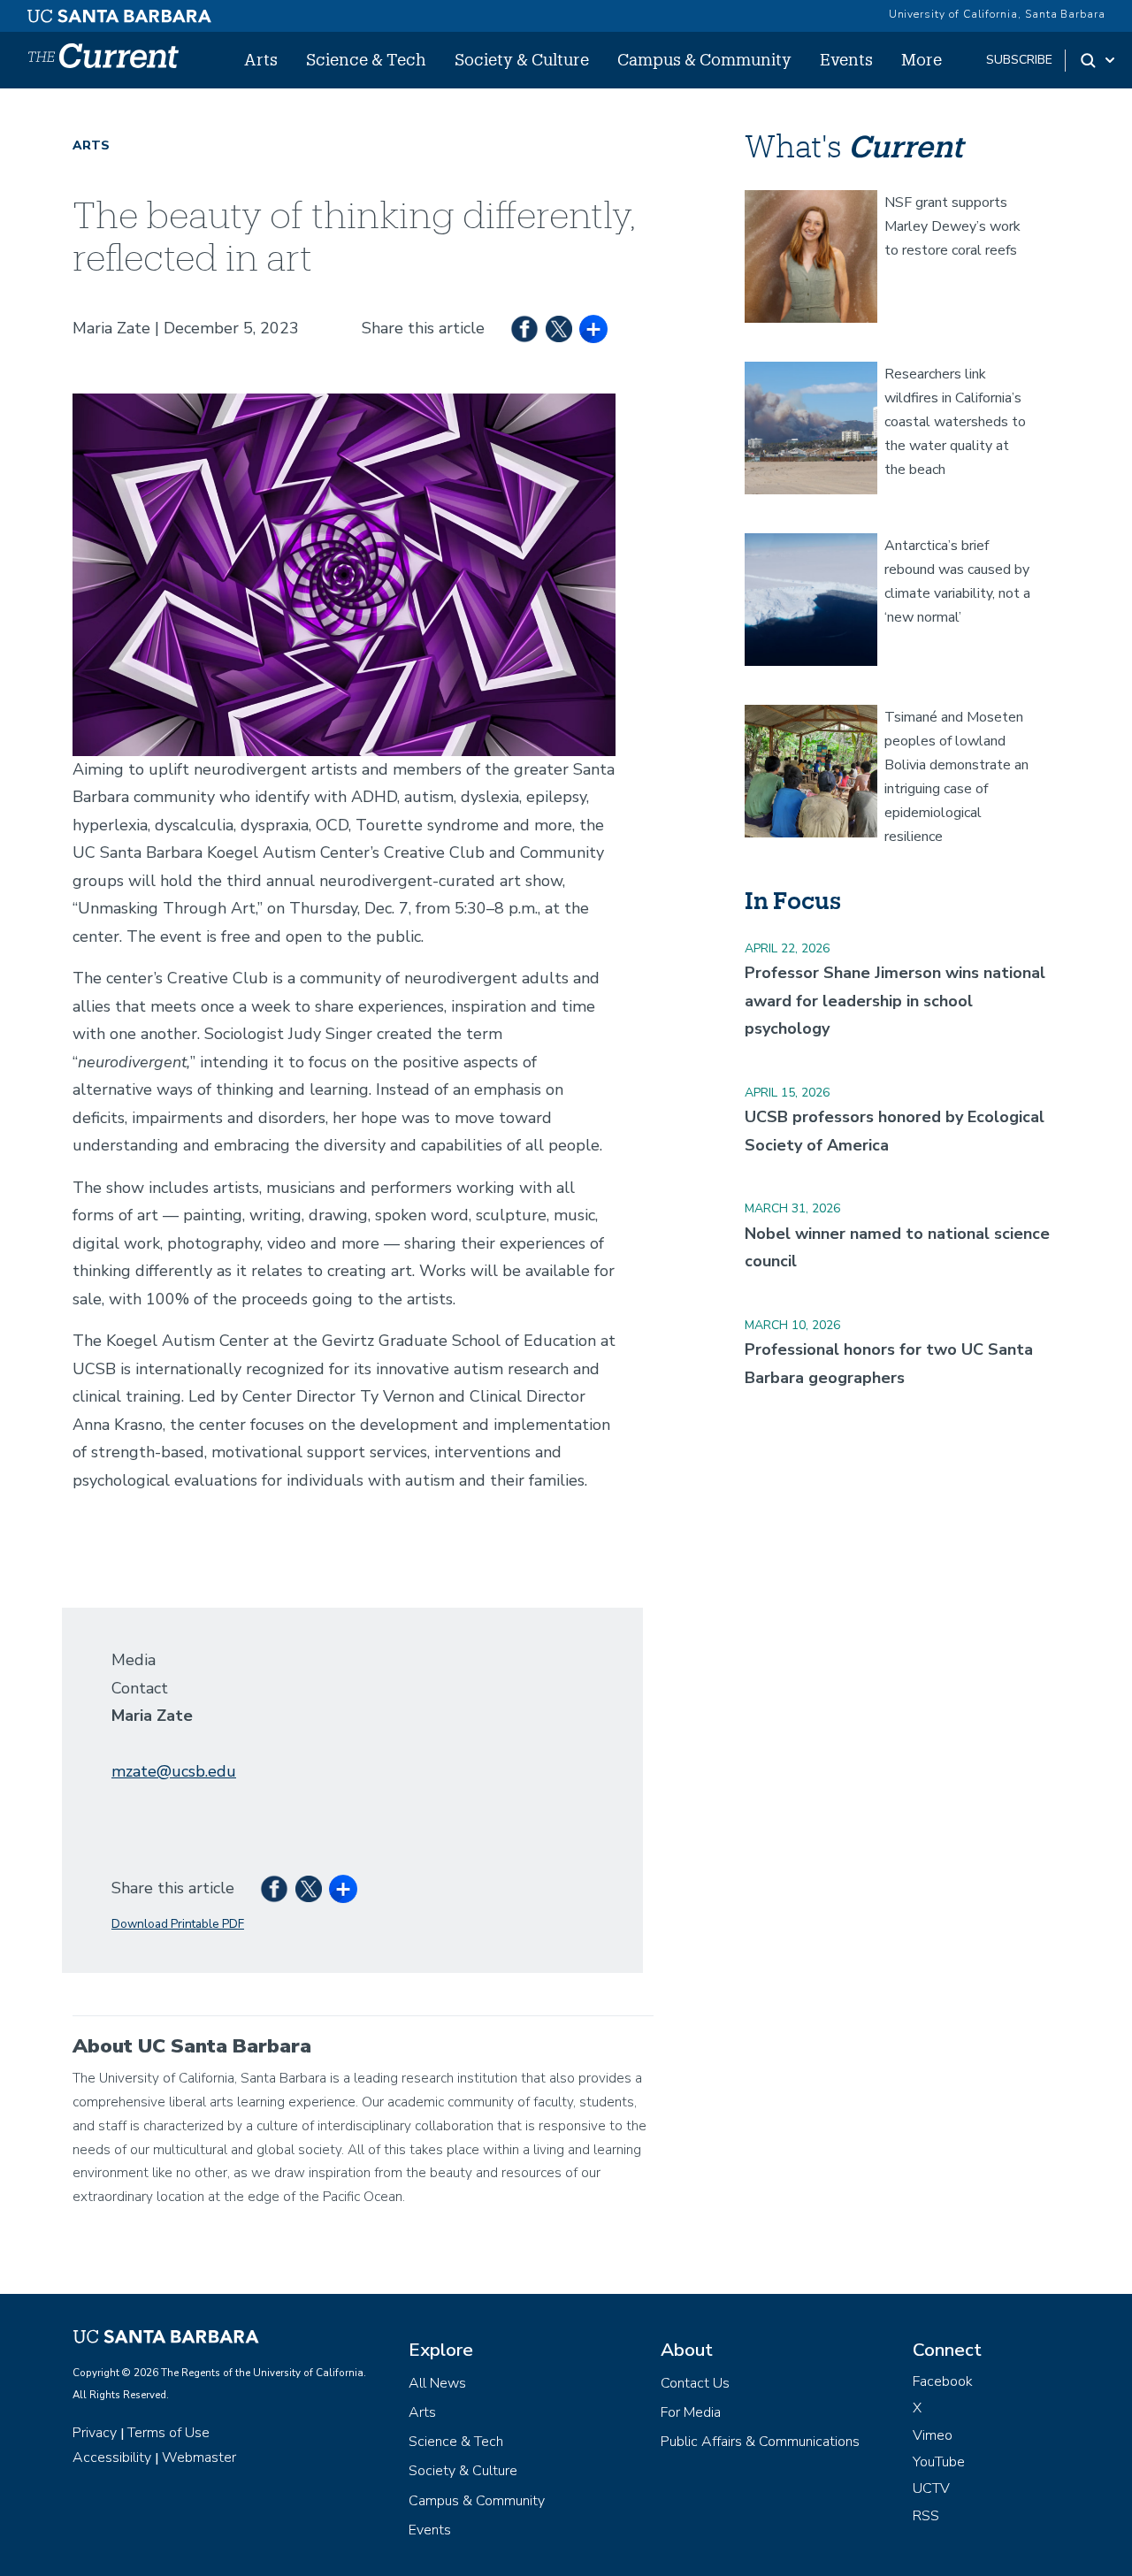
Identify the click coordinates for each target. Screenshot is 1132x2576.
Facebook (943, 2381)
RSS (926, 2516)
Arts (261, 59)
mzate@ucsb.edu (174, 1771)
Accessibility (112, 2458)
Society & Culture (522, 59)
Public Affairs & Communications (760, 2442)
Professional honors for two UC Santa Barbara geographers (889, 1364)
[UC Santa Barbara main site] (119, 11)
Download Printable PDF (178, 1924)
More (922, 59)
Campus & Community (704, 59)
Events (846, 59)
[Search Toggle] (1099, 60)
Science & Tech (366, 59)
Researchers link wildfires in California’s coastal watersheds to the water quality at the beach (955, 422)
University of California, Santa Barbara (997, 14)
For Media (691, 2412)
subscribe (1019, 60)
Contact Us (695, 2383)
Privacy (95, 2433)
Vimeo (933, 2435)
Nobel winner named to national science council (897, 1248)
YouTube (939, 2462)
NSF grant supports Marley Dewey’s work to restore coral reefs (952, 226)
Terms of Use (168, 2433)
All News (437, 2383)
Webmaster (199, 2458)
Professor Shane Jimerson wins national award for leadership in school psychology (895, 1001)
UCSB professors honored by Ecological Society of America (895, 1131)
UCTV (931, 2488)
